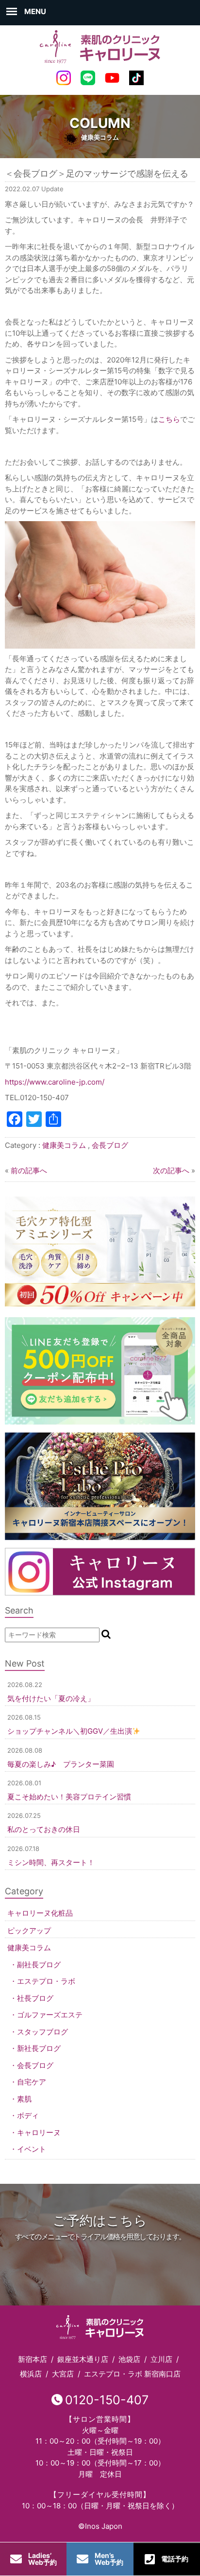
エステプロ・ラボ (46, 1981)
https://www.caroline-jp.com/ (55, 1082)
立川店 (161, 2359)
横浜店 (31, 2374)
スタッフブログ (42, 2032)
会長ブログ (110, 1145)
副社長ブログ (39, 1965)
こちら (169, 419)
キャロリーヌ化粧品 (40, 1913)
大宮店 (63, 2374)
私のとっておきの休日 (44, 1829)
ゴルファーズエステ (50, 2015)
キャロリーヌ (39, 2132)
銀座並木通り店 (83, 2359)
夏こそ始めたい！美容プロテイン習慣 (69, 1797)
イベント (32, 2149)
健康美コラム (64, 1145)
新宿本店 (33, 2359)
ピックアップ (29, 1931)
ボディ (28, 2115)
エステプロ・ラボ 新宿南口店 (132, 2374)
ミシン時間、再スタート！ (51, 1862)
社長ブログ (35, 1998)
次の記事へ (171, 1170)
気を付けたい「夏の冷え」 (51, 1698)
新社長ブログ (39, 2048)
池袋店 (129, 2359)
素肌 (24, 2099)
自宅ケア (32, 2082)
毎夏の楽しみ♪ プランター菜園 (61, 1764)
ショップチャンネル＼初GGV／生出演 (70, 1731)
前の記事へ (29, 1170)
